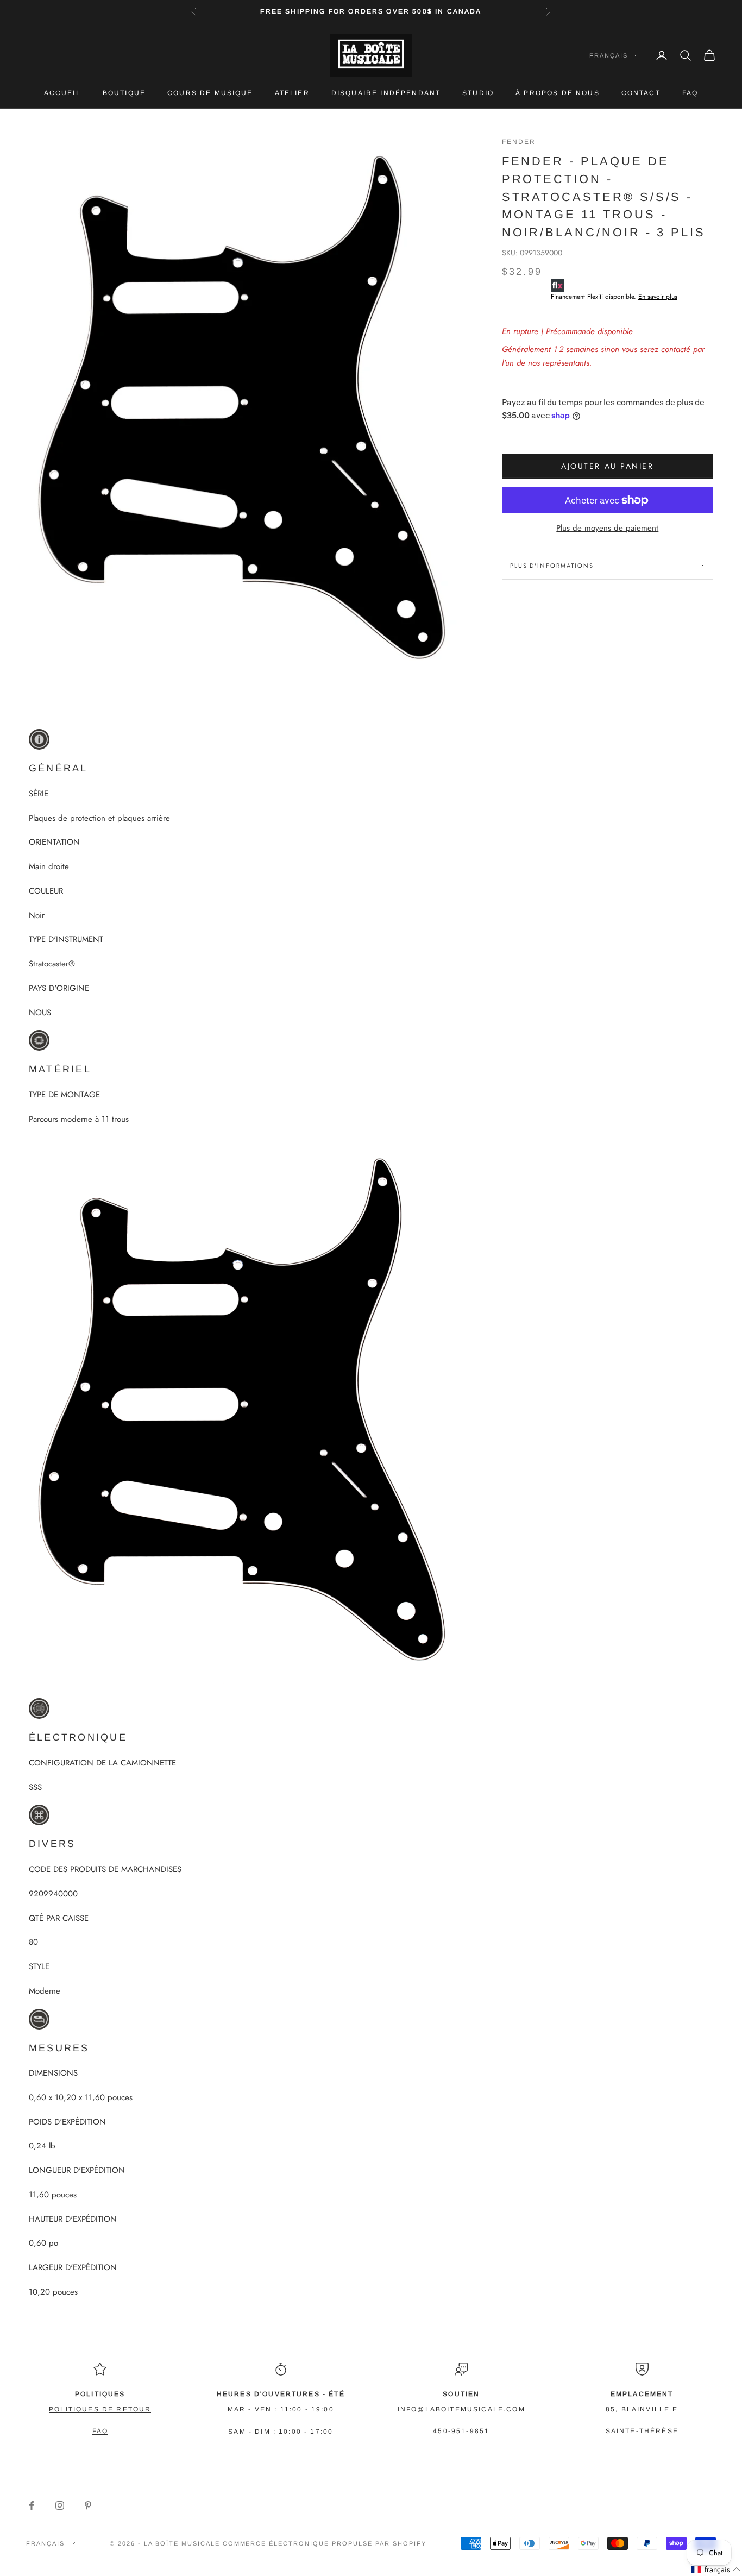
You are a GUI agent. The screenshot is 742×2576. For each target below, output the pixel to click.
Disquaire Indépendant (386, 93)
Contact (641, 93)
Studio (478, 93)
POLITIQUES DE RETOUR (100, 2409)
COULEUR (46, 891)
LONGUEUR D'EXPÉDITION (77, 2170)
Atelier (292, 93)
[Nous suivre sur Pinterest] (88, 2505)
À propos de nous (558, 93)
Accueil (62, 93)
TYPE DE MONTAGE (64, 1095)
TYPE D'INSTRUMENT (66, 939)
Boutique (124, 93)
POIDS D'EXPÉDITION (67, 2122)
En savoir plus (658, 297)
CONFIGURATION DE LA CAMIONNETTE (102, 1763)
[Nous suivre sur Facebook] (32, 2505)
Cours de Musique (210, 93)
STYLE (39, 1966)
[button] (716, 2570)
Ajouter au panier (607, 466)
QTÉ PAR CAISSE (59, 1918)
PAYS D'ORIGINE (59, 988)
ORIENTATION (54, 842)
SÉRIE (39, 794)
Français (609, 55)
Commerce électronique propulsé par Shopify (325, 2543)
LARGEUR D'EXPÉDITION (73, 2267)
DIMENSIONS (53, 2073)
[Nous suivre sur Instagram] (60, 2505)
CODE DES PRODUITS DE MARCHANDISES (105, 1869)
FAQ (690, 93)
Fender (519, 142)
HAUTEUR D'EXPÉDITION (73, 2219)
